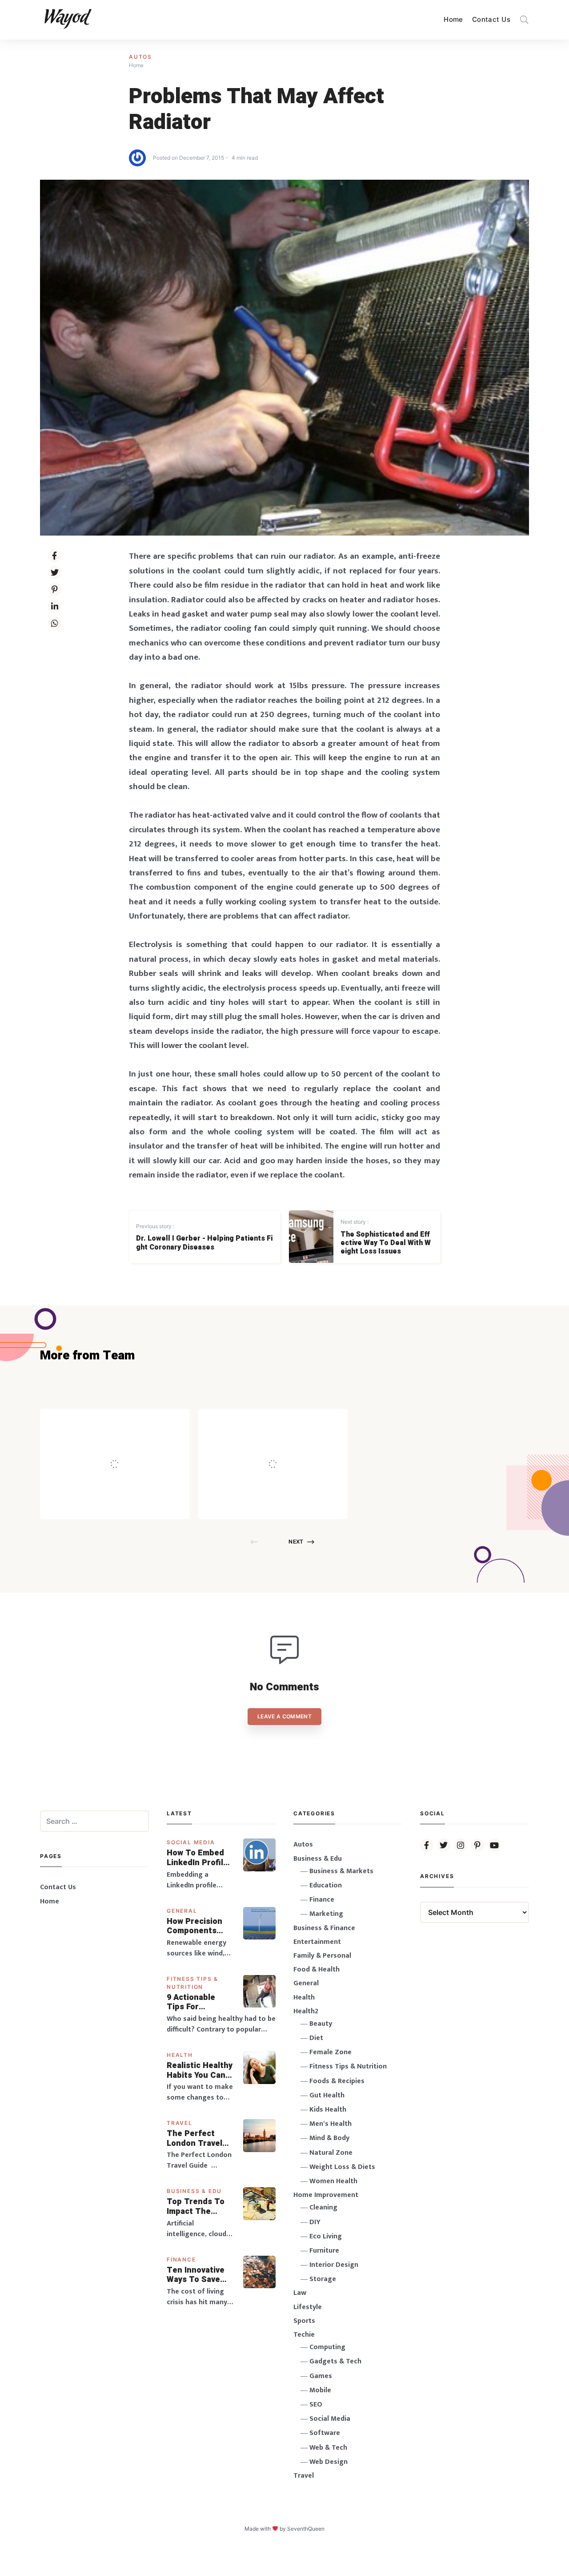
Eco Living (326, 2236)
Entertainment (317, 1942)
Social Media (191, 1842)
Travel (180, 2123)
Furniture (324, 2251)
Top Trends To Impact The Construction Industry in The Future (196, 2207)
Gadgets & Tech (335, 2361)
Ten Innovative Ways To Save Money (196, 2275)
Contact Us (491, 19)
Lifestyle (308, 2307)
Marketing (326, 1914)
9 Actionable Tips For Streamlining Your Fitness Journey (192, 2002)
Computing (327, 2347)
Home (453, 19)
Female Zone (331, 2052)
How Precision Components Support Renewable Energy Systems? (200, 1926)
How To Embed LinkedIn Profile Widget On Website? (197, 1858)
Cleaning (323, 2207)
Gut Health (327, 2095)
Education (326, 1885)
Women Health (333, 2181)
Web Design (329, 2462)
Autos (140, 57)
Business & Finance (324, 1928)
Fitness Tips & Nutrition (348, 2066)
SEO (316, 2405)
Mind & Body (329, 2138)
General (182, 1911)
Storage (323, 2279)
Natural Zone (331, 2153)
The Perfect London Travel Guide (194, 2139)
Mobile (320, 2390)
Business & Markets (341, 1871)
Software (325, 2433)
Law (300, 2293)
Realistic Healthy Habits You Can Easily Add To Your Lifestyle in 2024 (200, 2070)
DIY (315, 2222)
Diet (316, 2038)
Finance (181, 2260)
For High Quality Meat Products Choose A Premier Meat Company (295, 1445)
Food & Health (317, 1969)
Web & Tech (328, 2448)
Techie (304, 2335)
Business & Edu (194, 2191)
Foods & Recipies (128, 1421)
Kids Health (328, 2110)
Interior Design (334, 2265)
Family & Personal (322, 1956)
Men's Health (331, 2124)
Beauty (321, 2024)
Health (180, 2055)
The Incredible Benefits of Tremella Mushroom (133, 1445)
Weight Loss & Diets (342, 2167)
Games (321, 2376)
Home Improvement (326, 2195)
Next (296, 1542)
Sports (304, 2321)
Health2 (306, 2011)
